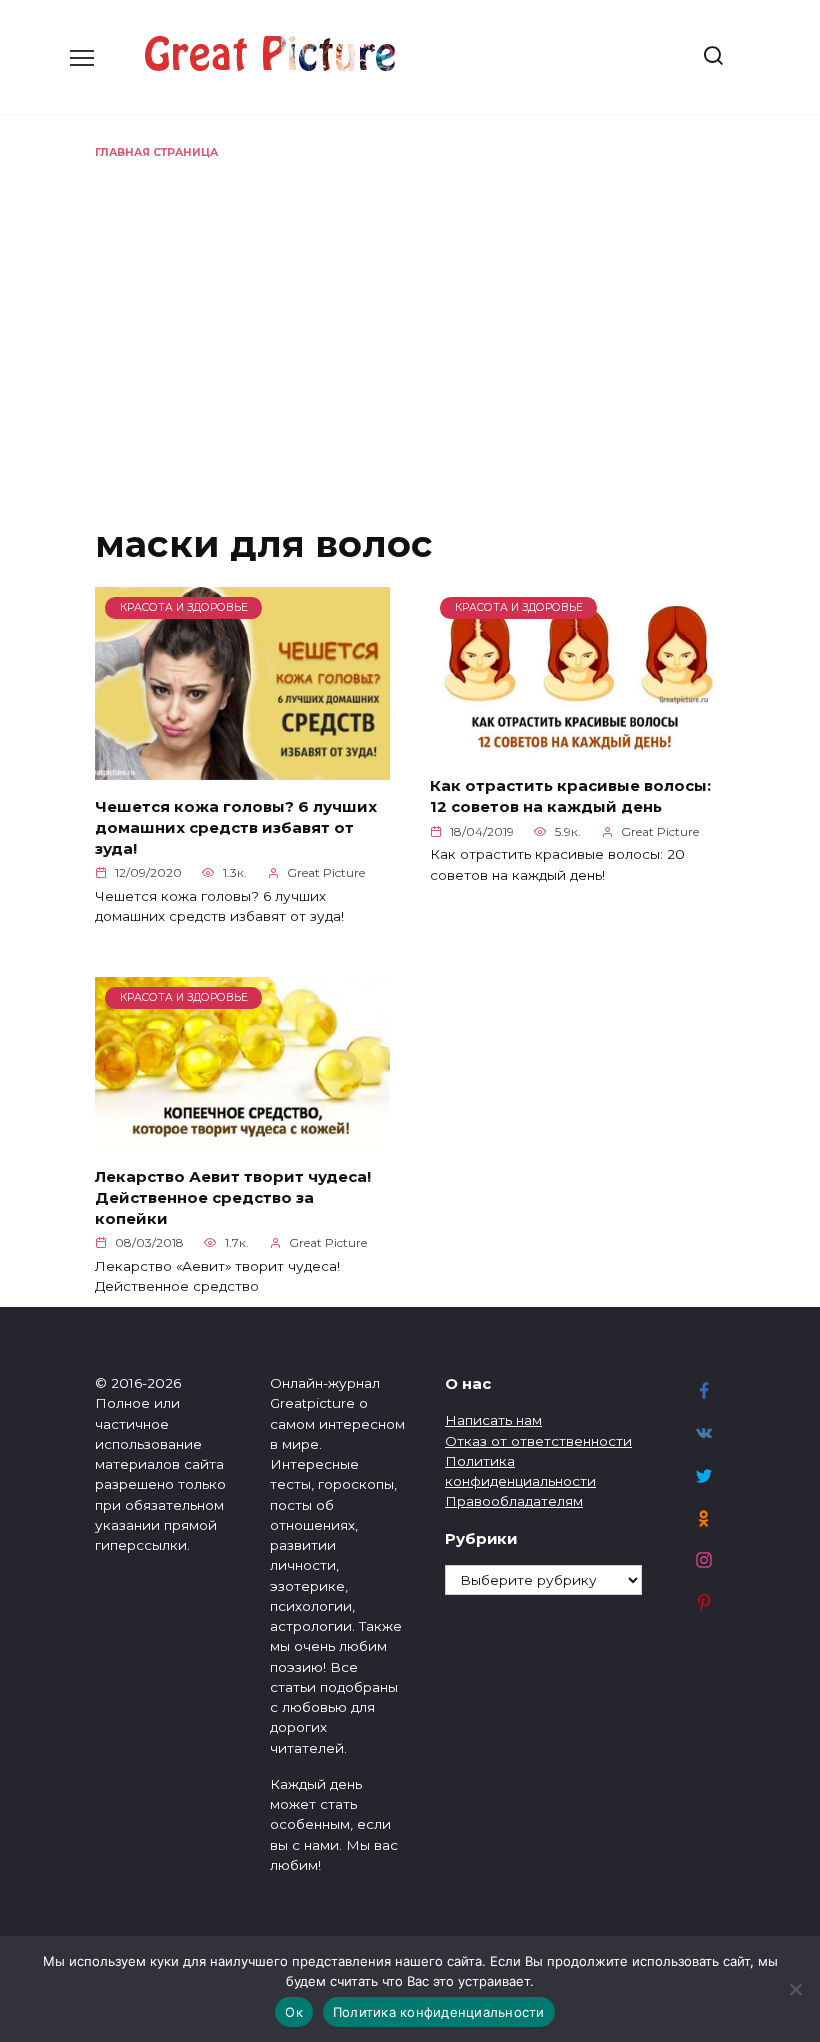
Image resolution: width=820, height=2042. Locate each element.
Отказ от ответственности (538, 1441)
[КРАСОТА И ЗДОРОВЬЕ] (242, 768)
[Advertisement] (410, 311)
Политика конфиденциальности (439, 2012)
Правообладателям (514, 1501)
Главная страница (156, 152)
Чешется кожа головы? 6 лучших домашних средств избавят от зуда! (236, 826)
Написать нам (493, 1420)
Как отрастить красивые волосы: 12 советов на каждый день (570, 796)
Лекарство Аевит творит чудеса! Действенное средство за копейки (233, 1196)
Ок (294, 2012)
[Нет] (795, 1989)
